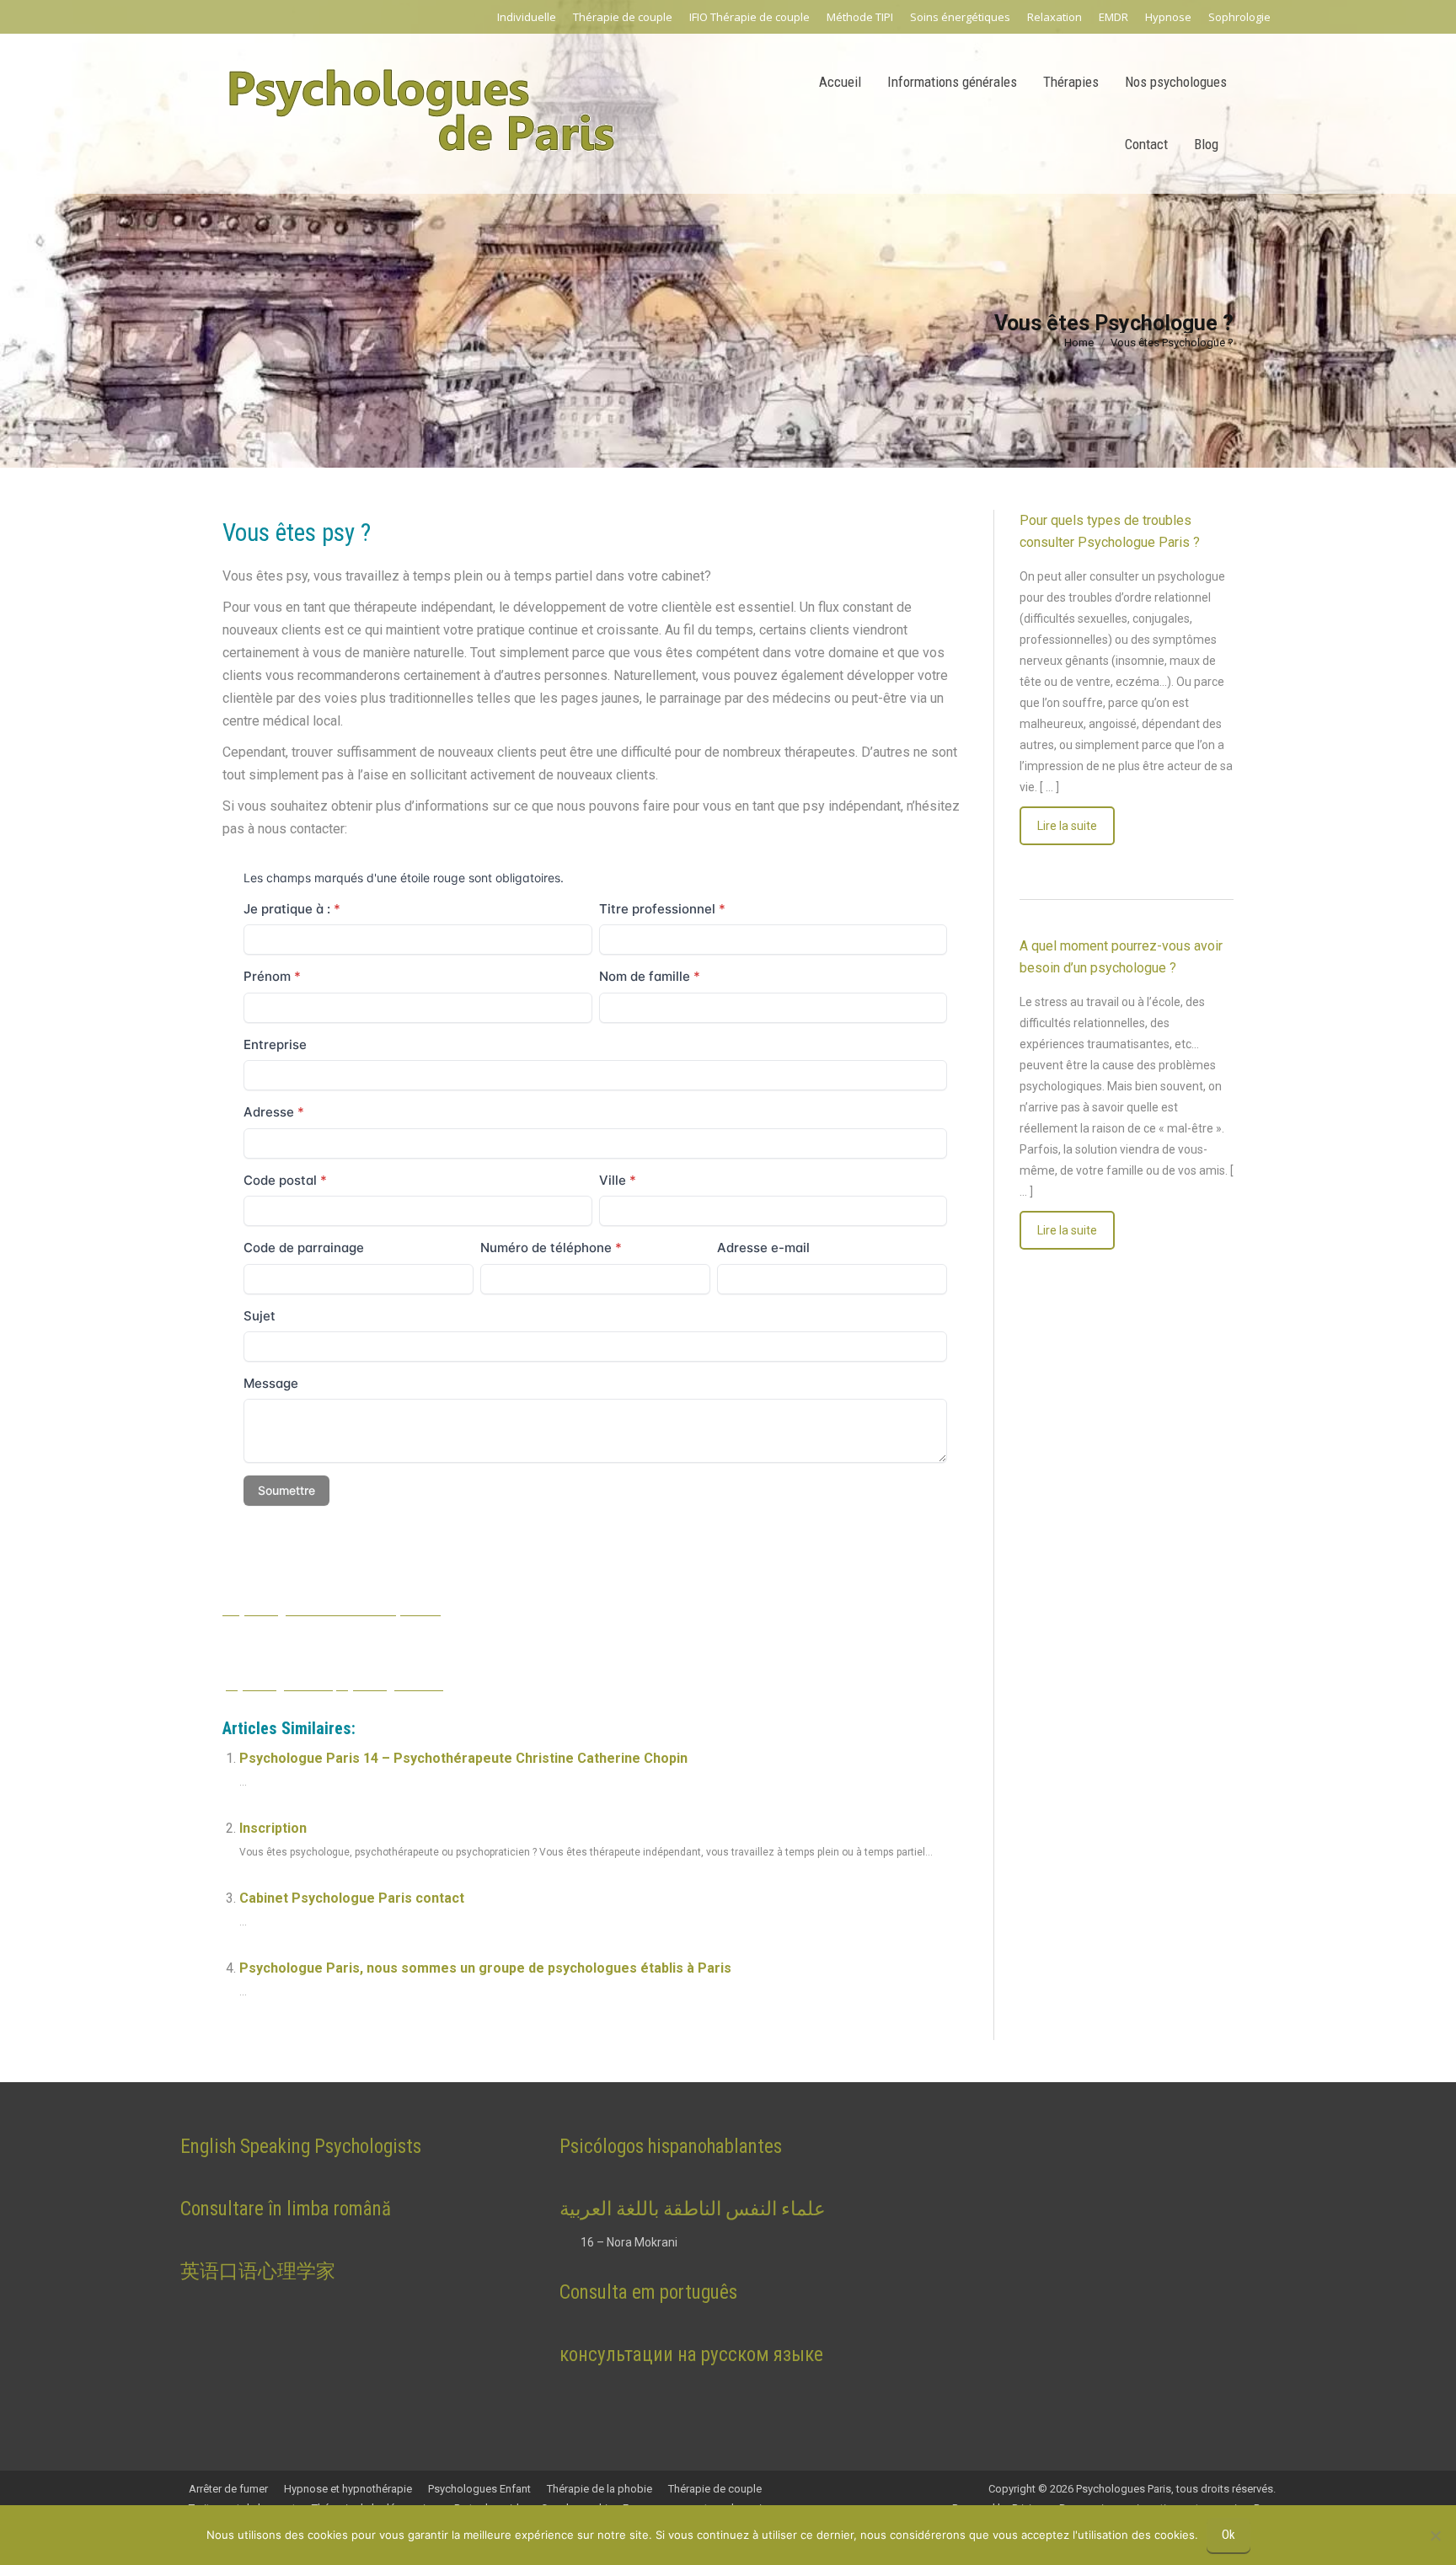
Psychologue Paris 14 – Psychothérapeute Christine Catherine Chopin (463, 1758)
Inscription (273, 1828)
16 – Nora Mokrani (629, 2242)
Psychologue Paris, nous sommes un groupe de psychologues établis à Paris (485, 1968)
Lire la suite (1067, 826)
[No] (1435, 2536)
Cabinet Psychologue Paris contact (352, 1898)
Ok (1228, 2535)
